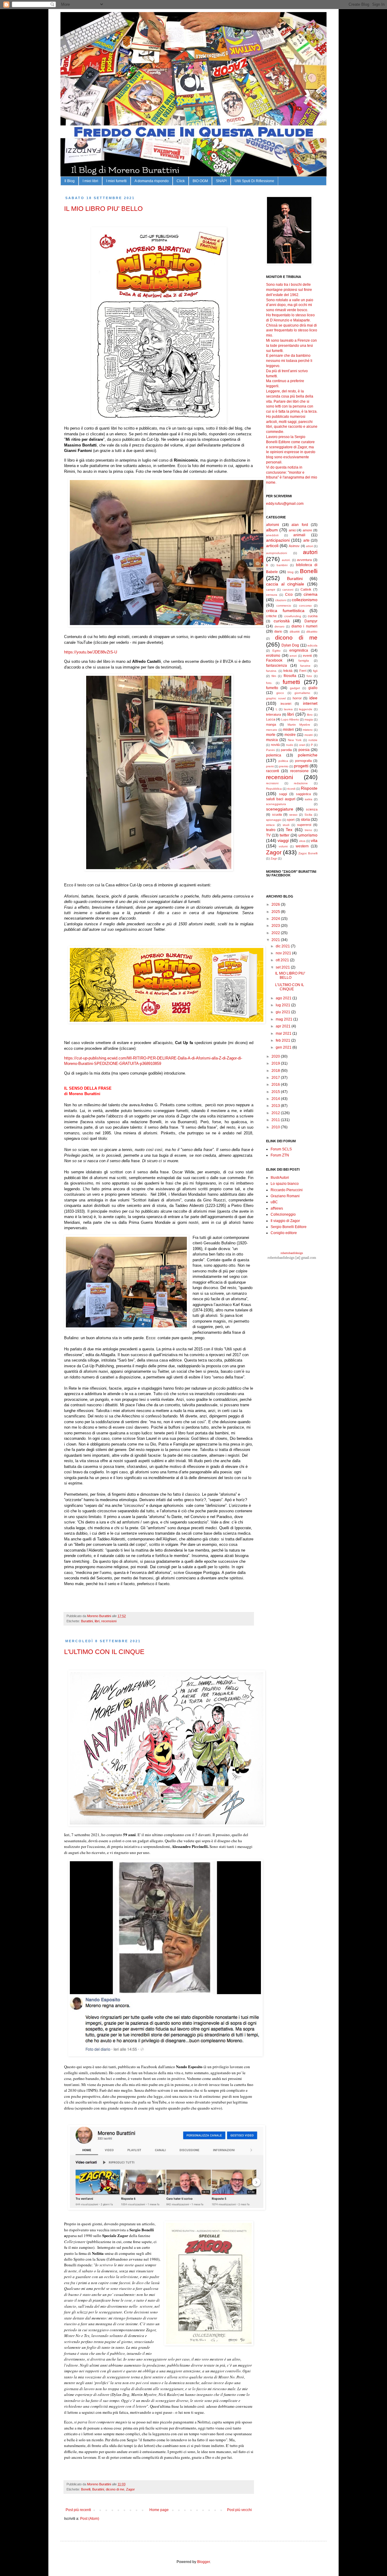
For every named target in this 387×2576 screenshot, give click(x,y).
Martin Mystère (299, 725)
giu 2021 (283, 1012)
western (302, 846)
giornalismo (302, 693)
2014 (276, 1099)
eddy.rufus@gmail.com (285, 504)
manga (271, 724)
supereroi (304, 825)
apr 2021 (284, 1026)
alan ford (300, 525)
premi (270, 766)
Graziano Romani (285, 1196)
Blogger (203, 2562)
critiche (271, 616)
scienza (312, 809)
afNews (277, 1208)
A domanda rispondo (152, 181)
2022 (276, 933)
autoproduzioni (276, 553)
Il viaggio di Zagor (285, 1221)
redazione (301, 783)
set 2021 (283, 967)
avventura (304, 560)
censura (272, 595)
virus (302, 841)
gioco (280, 693)
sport (291, 820)
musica (272, 740)
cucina (313, 616)
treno (308, 830)
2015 (276, 1092)
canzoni (288, 590)
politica (283, 761)
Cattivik (306, 589)
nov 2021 (284, 953)
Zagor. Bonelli (308, 853)
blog (291, 572)
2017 (276, 1078)
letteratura (273, 714)
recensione (299, 771)
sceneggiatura (276, 804)
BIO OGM (200, 181)
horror (297, 698)
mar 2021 (284, 1033)
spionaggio (274, 820)
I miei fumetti (116, 181)
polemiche (308, 755)
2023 (276, 926)
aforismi (273, 525)
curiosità (282, 621)
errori (293, 656)
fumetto (272, 688)
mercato (272, 730)
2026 (276, 904)
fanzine (305, 666)
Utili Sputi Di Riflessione (254, 181)
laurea (288, 709)
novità (275, 745)
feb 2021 (283, 1040)
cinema (311, 594)
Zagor (130, 2489)
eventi (307, 656)
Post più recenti (78, 2510)
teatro (271, 830)
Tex (289, 830)
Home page (159, 2510)
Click (181, 181)
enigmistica (299, 650)
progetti (301, 766)
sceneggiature (280, 809)
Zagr (274, 858)
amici (293, 530)
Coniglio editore (284, 1233)
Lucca (271, 719)
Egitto (276, 651)
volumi (283, 846)
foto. (269, 683)
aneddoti (272, 535)
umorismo (308, 835)
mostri (309, 735)
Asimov (294, 546)
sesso (293, 815)
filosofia (290, 676)
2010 (276, 1127)
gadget (295, 688)
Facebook (274, 660)
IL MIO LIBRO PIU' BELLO (103, 209)
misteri (288, 730)
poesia (304, 750)
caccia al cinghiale (285, 584)
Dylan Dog (290, 645)
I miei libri (90, 181)
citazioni (281, 600)
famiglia (304, 661)
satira (309, 799)
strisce (270, 825)
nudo (290, 745)
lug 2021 (283, 1005)
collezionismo (305, 600)
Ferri (303, 671)
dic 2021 (283, 946)
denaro (280, 626)
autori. (286, 560)
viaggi (283, 840)
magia (309, 719)
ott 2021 (283, 960)
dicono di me (115, 2489)
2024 (276, 919)
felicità (288, 671)
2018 (276, 1071)
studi (286, 825)
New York (295, 740)
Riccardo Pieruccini (287, 1190)
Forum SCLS (281, 1149)
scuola (277, 814)
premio (284, 766)
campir (271, 590)
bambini (282, 565)
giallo (313, 688)
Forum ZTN (280, 1155)
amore (307, 530)
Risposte (309, 788)
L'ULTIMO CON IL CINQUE (104, 1652)
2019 (276, 1063)
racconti (273, 771)
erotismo (273, 656)
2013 (276, 1106)
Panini (270, 750)
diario (278, 631)
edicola (312, 645)
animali (299, 535)
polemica (274, 755)
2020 (276, 1056)
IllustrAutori (280, 1178)
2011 (276, 1120)
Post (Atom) (90, 2519)
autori (310, 552)
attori (309, 546)
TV (268, 835)
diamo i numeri (304, 626)
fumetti (291, 682)
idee (313, 698)
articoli (272, 546)
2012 (276, 1113)
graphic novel (276, 698)
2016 (276, 1085)
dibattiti (295, 632)
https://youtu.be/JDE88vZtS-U (91, 652)
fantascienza (276, 666)
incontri (286, 704)
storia (305, 820)
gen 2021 (284, 1047)
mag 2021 (285, 1019)
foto (309, 676)
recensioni (109, 1621)
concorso (305, 606)
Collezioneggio (283, 1214)
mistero (308, 730)
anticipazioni (278, 540)
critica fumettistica (285, 611)
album (272, 530)
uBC (274, 1202)
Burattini (87, 1621)
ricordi (291, 789)
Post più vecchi (239, 2510)
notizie (313, 740)
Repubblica (274, 789)
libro (310, 715)
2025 (276, 912)
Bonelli (86, 2489)
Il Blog (70, 181)
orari (302, 745)
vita (314, 840)
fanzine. (272, 671)
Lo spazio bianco (285, 1184)
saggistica (303, 794)
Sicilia (308, 815)
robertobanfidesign (292, 1253)
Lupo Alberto (290, 719)
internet (310, 703)
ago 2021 (284, 998)
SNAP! (221, 181)
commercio (284, 606)
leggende (306, 709)
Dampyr (311, 621)
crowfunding (293, 616)
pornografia (303, 761)
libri (97, 1621)
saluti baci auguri (281, 799)
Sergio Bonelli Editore (289, 1227)
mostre (290, 735)
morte (271, 735)
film (274, 676)
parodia (286, 750)
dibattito (312, 632)
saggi (283, 794)
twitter (285, 835)
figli (315, 671)
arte (306, 540)
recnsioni (272, 783)
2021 (276, 940)
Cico (289, 595)
